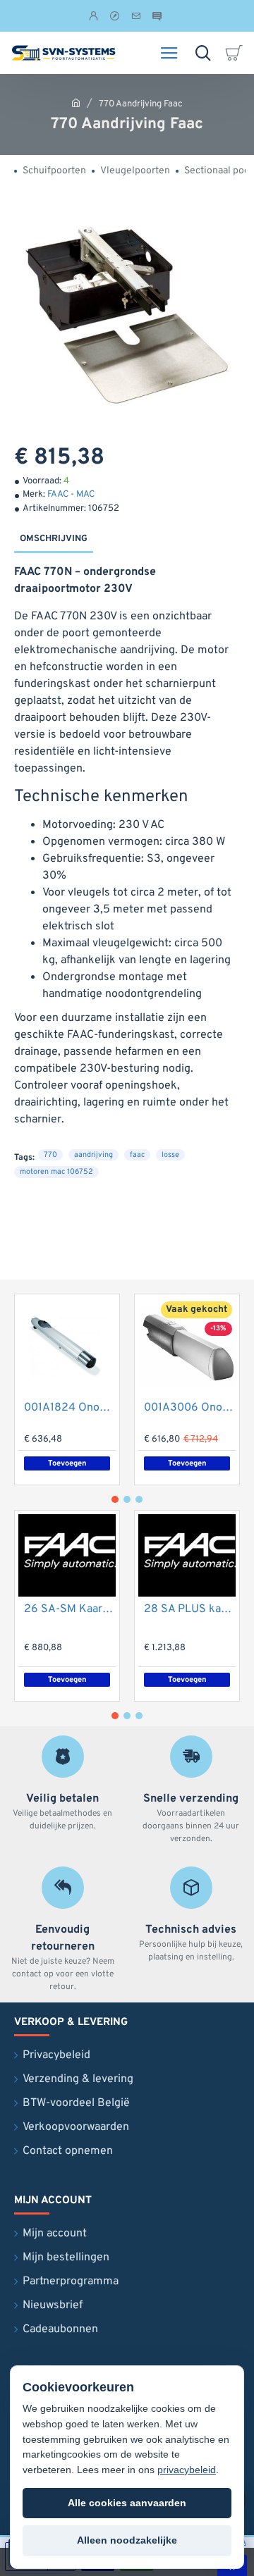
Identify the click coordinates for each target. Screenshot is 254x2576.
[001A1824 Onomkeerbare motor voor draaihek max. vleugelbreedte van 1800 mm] (67, 1346)
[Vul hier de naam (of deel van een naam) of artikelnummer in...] (203, 53)
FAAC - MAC (71, 495)
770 (50, 1155)
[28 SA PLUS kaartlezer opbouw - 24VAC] (187, 1555)
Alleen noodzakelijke (127, 2540)
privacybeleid (187, 2470)
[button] (187, 1463)
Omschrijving (54, 539)
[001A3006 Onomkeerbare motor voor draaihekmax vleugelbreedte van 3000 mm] (187, 1346)
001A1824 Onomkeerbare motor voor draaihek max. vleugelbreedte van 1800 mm (70, 1408)
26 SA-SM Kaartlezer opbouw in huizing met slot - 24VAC (70, 1609)
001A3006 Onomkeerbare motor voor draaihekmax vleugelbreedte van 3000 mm (190, 1408)
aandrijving (93, 1155)
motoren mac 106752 (56, 1172)
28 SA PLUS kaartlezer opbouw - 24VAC (190, 1609)
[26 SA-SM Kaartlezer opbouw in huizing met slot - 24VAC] (67, 1555)
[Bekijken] (236, 53)
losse (170, 1155)
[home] (76, 103)
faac (137, 1155)
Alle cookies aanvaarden (127, 2503)
